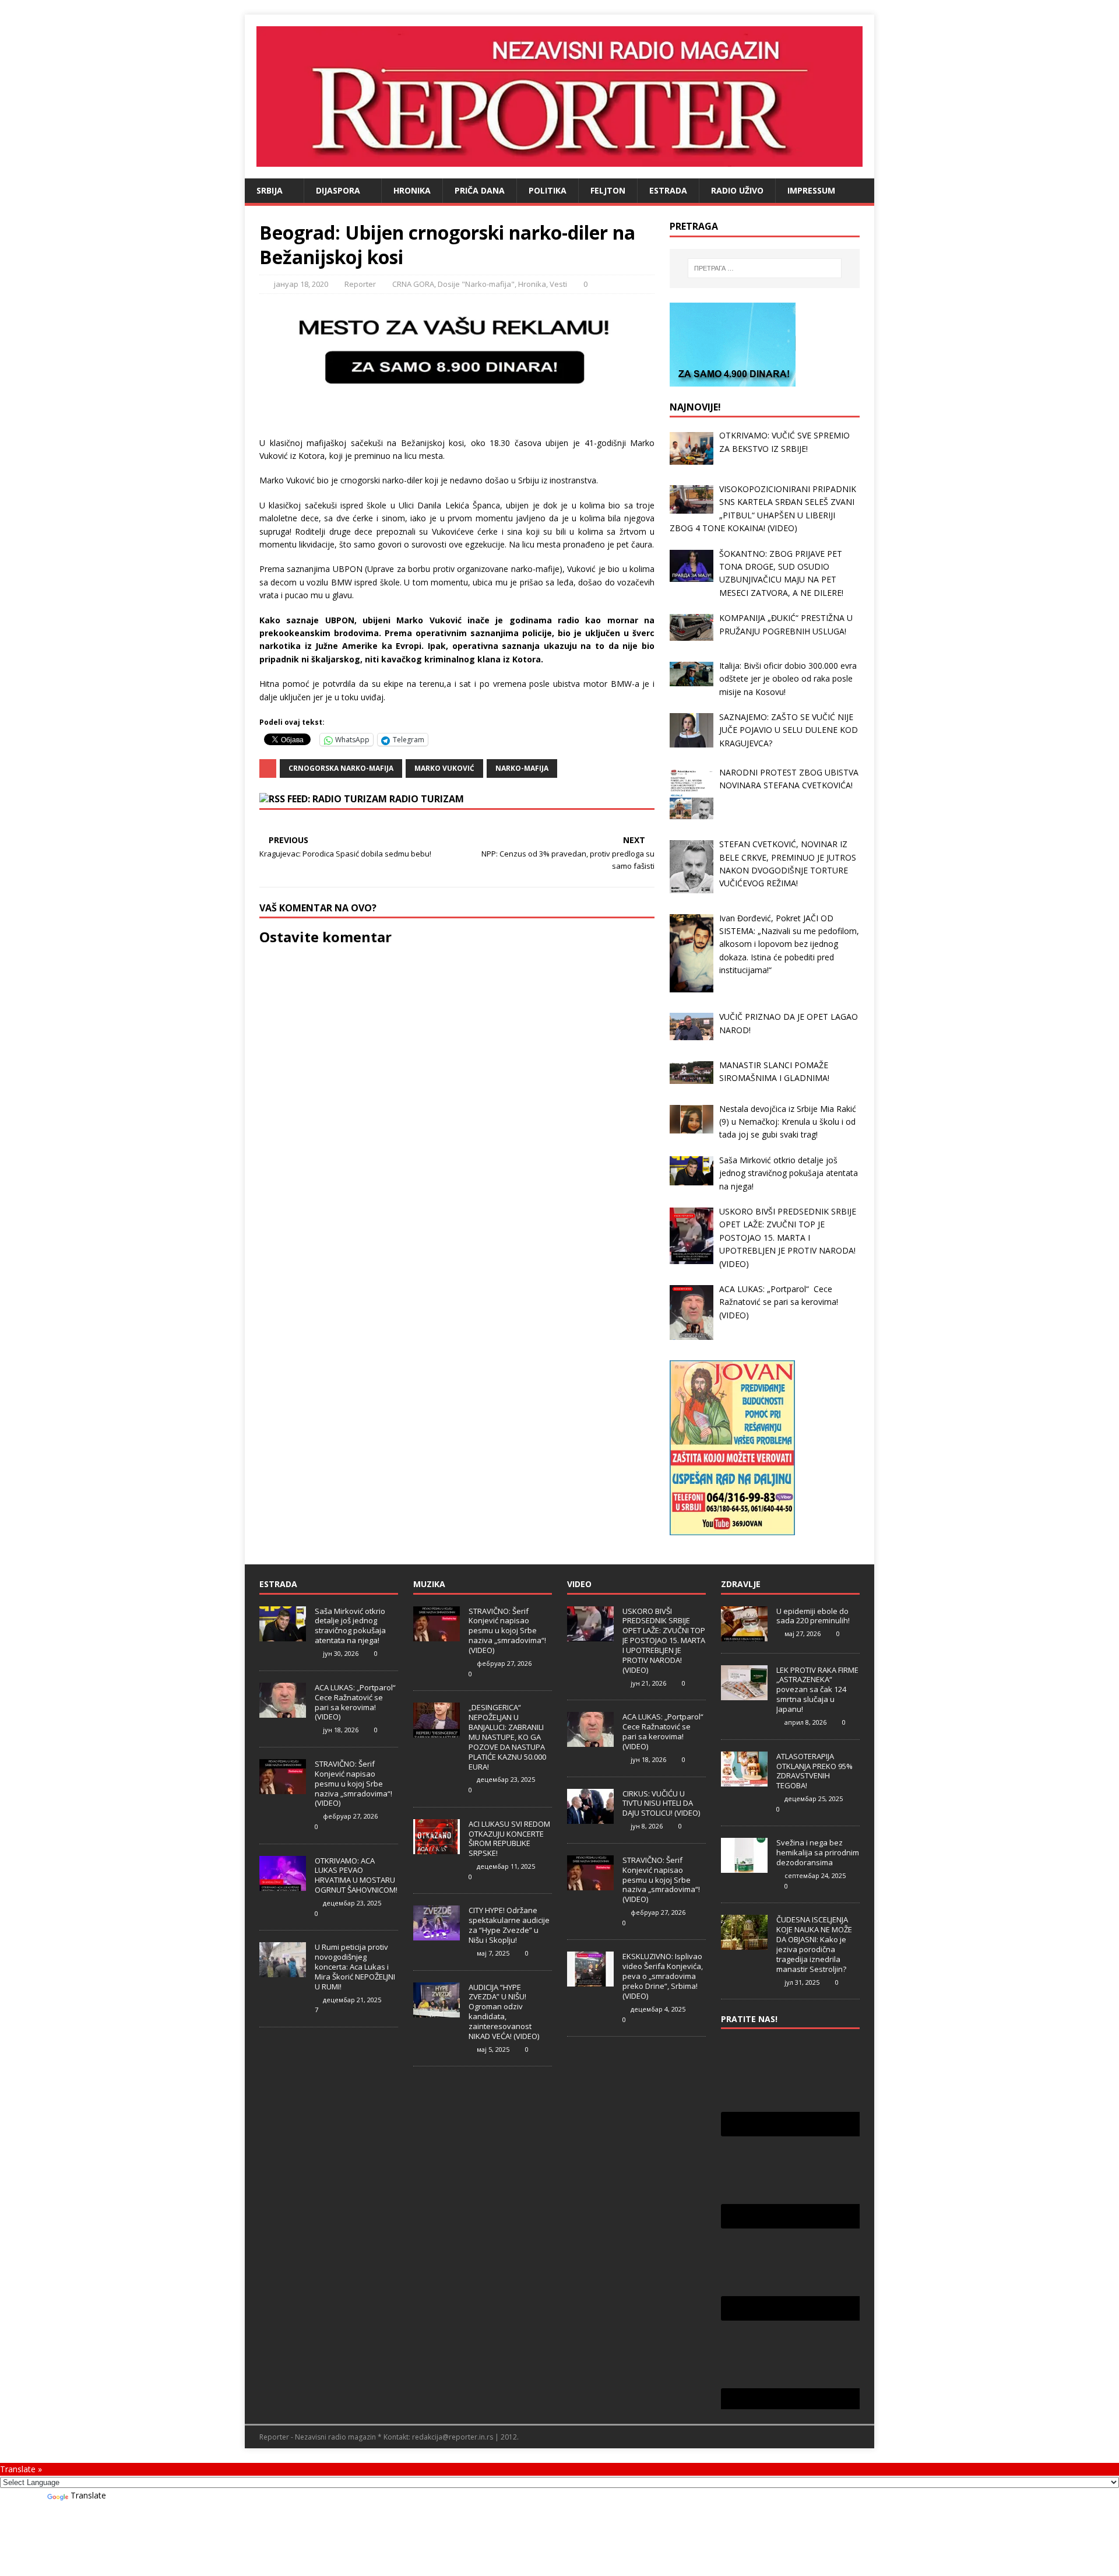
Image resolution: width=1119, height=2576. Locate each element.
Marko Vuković (444, 768)
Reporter (360, 284)
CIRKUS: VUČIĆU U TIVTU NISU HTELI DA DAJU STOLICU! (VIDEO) (661, 1803)
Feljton (608, 190)
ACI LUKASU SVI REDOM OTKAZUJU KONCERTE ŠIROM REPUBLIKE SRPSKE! (509, 1839)
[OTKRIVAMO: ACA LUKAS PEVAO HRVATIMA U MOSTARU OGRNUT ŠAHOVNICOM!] (283, 1884)
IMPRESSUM (811, 190)
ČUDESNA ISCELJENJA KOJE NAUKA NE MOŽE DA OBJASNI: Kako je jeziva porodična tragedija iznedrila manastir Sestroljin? (814, 1944)
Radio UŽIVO (737, 190)
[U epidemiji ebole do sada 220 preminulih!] (744, 1635)
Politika (548, 190)
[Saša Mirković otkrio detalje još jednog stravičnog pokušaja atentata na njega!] (283, 1635)
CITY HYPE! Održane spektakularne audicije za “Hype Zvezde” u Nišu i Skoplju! (509, 1925)
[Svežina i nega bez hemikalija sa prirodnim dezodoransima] (744, 1867)
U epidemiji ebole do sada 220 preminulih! (813, 1616)
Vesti (558, 284)
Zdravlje (741, 1584)
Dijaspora (338, 190)
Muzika (429, 1584)
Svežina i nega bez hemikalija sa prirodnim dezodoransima (818, 1852)
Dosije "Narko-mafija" (476, 284)
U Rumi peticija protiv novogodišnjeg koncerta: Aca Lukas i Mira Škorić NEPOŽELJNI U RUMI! (355, 1967)
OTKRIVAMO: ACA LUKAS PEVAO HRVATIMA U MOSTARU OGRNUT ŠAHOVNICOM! (356, 1875)
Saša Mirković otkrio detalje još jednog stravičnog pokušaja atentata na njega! (350, 1626)
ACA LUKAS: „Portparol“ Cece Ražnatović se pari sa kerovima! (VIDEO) (356, 1702)
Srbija (270, 190)
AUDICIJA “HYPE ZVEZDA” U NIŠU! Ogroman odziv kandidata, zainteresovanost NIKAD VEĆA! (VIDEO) (504, 2012)
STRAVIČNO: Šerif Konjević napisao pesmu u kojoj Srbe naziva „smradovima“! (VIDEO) (353, 1784)
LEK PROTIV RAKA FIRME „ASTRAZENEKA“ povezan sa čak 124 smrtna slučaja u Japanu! (817, 1690)
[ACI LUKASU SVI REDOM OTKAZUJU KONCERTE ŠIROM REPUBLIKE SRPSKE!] (437, 1848)
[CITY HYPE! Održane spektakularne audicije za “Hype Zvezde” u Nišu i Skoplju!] (437, 1935)
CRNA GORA (413, 284)
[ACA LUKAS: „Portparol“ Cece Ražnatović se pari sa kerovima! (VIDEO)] (283, 1711)
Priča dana (480, 190)
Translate (88, 2495)
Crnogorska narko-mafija (341, 768)
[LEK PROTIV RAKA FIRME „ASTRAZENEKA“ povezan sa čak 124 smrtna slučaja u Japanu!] (744, 1694)
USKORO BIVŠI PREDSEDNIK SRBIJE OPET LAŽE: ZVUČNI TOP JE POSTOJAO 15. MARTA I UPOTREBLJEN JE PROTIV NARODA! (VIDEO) (664, 1640)
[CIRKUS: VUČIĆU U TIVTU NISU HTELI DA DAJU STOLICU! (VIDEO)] (590, 1817)
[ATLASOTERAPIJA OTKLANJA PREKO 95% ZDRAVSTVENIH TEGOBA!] (744, 1780)
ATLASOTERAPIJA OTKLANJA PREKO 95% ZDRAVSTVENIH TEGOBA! (814, 1771)
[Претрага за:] (765, 268)
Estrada (668, 190)
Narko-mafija (522, 768)
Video (579, 1584)
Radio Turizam (427, 799)
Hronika (412, 190)
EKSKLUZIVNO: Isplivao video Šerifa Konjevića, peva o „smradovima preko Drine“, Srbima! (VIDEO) (663, 1976)
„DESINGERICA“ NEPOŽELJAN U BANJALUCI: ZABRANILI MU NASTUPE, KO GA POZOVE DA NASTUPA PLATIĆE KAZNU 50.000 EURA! (507, 1737)
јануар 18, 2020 (301, 284)
